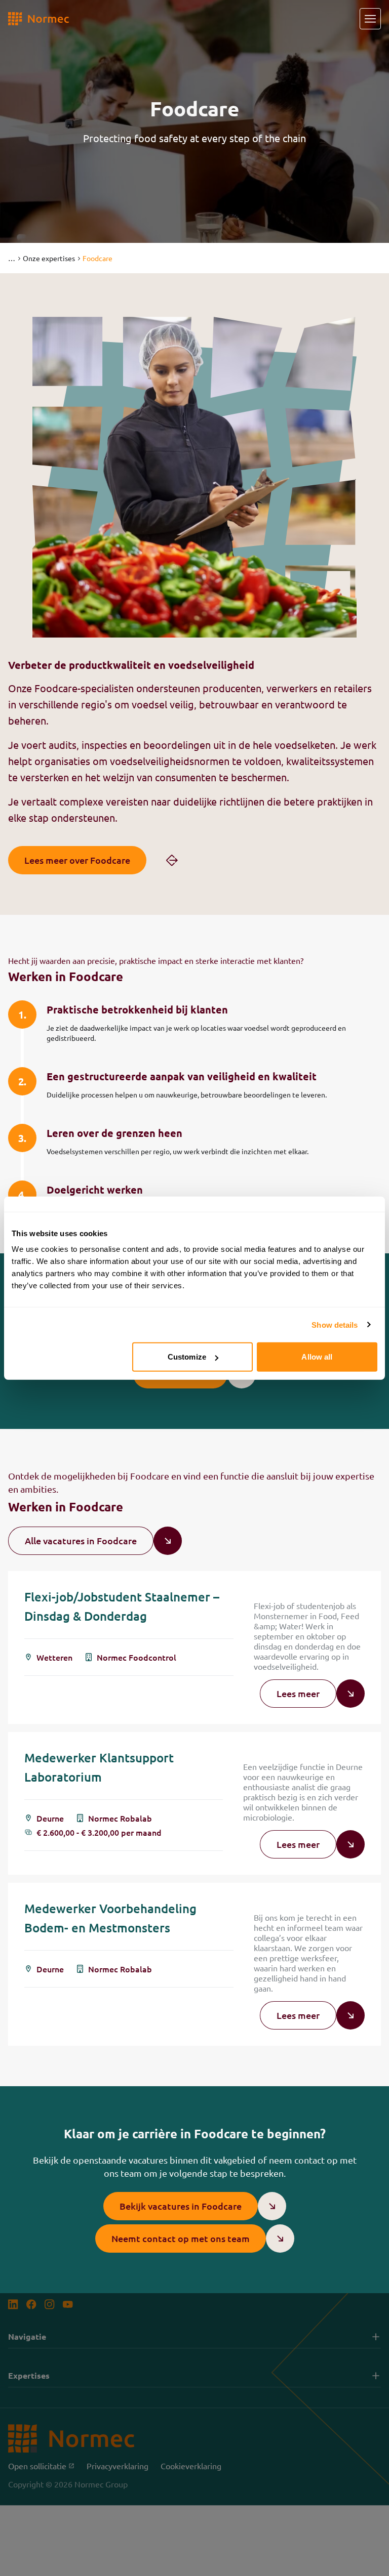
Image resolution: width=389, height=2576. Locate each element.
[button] (11, 258)
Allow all (317, 1357)
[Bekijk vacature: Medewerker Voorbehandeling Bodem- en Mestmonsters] (194, 1964)
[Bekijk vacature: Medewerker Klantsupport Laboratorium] (194, 1803)
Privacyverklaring (118, 2466)
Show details (335, 1324)
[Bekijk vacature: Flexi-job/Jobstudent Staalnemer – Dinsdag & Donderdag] (194, 1648)
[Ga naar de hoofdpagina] (38, 19)
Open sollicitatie (41, 2466)
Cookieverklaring (191, 2466)
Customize (187, 1357)
